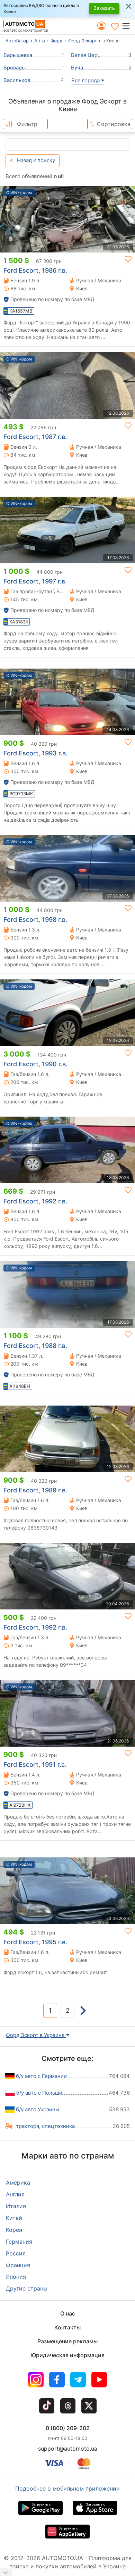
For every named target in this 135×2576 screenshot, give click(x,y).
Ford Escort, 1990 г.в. (35, 1064)
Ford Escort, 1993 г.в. (35, 753)
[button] (128, 26)
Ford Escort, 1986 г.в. (35, 270)
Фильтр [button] (27, 124)
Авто (40, 41)
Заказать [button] (104, 8)
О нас (68, 2313)
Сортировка (114, 124)
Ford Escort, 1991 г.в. (35, 1765)
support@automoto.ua (68, 2449)
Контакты (67, 2327)
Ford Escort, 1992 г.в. (35, 1201)
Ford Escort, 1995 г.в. (35, 1942)
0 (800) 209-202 (68, 2428)
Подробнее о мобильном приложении (67, 2488)
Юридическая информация (67, 2355)
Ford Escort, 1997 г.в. (35, 581)
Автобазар (17, 41)
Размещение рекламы (67, 2341)
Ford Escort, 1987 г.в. (35, 437)
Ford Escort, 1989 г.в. (35, 1490)
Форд (56, 41)
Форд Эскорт (83, 41)
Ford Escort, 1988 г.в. (35, 1346)
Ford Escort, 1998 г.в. (35, 920)
